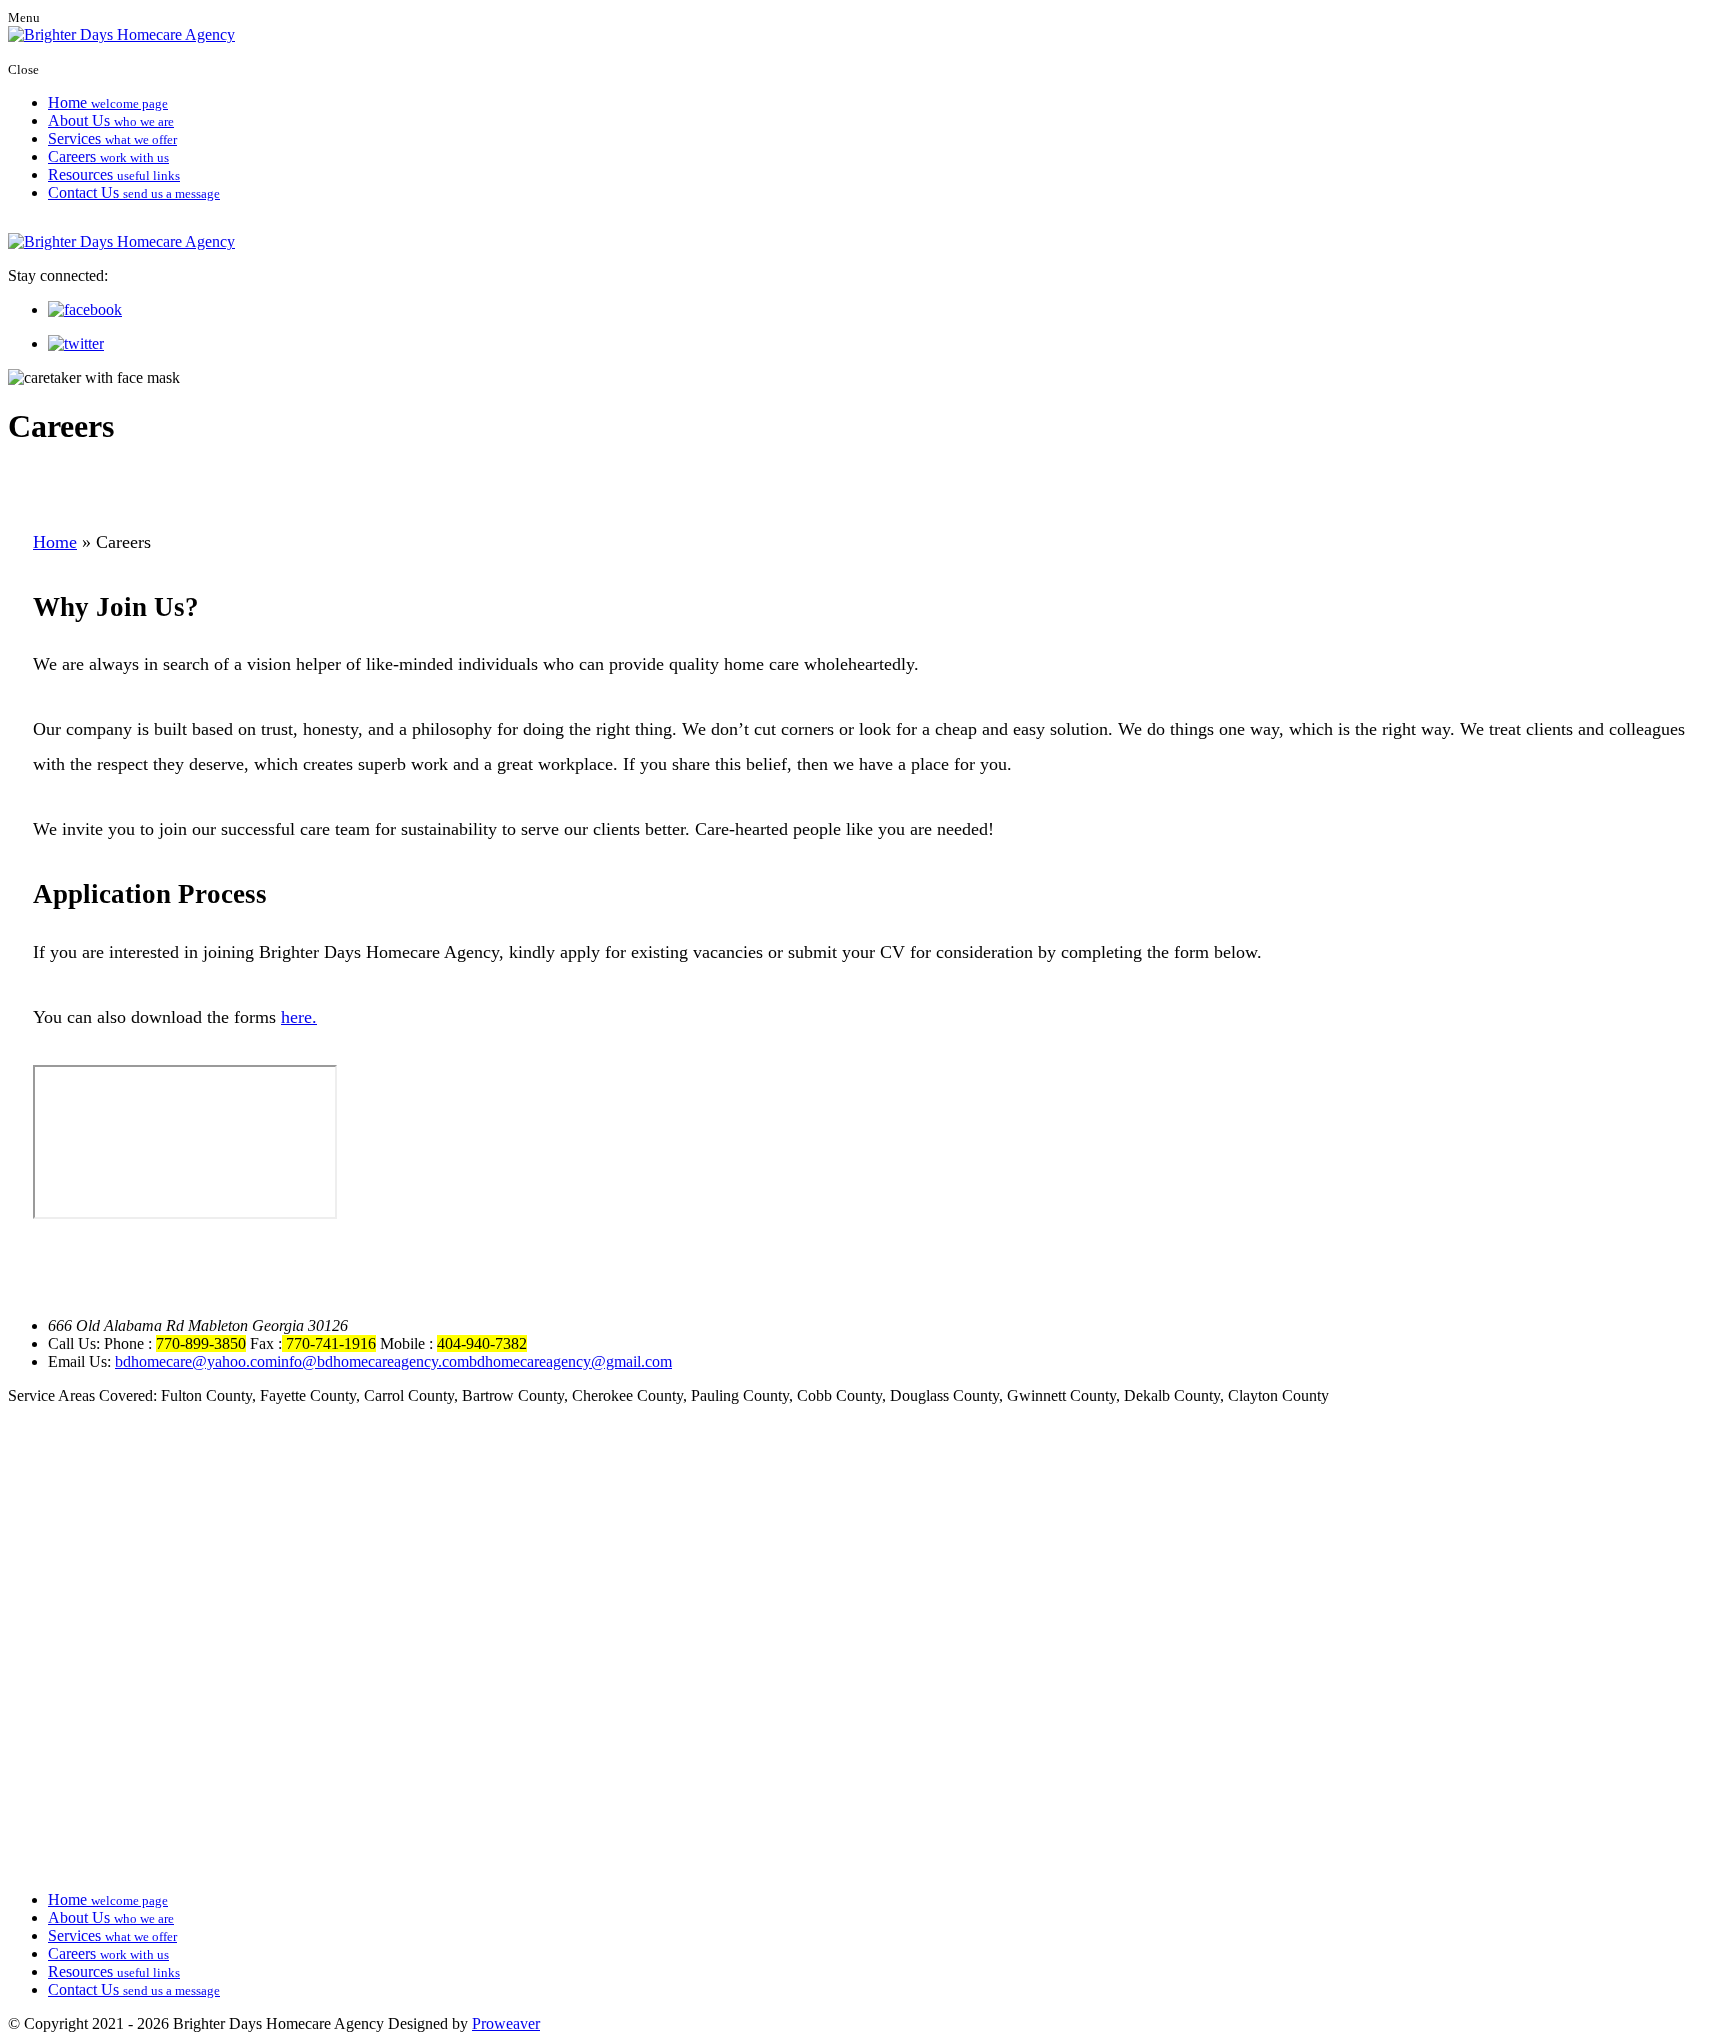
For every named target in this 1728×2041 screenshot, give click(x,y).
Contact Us (134, 192)
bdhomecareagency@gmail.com (570, 1361)
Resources (114, 174)
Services (112, 138)
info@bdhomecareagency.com (373, 1361)
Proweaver (506, 2023)
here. (299, 1017)
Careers (108, 156)
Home (108, 102)
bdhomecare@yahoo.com (196, 1361)
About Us (111, 120)
